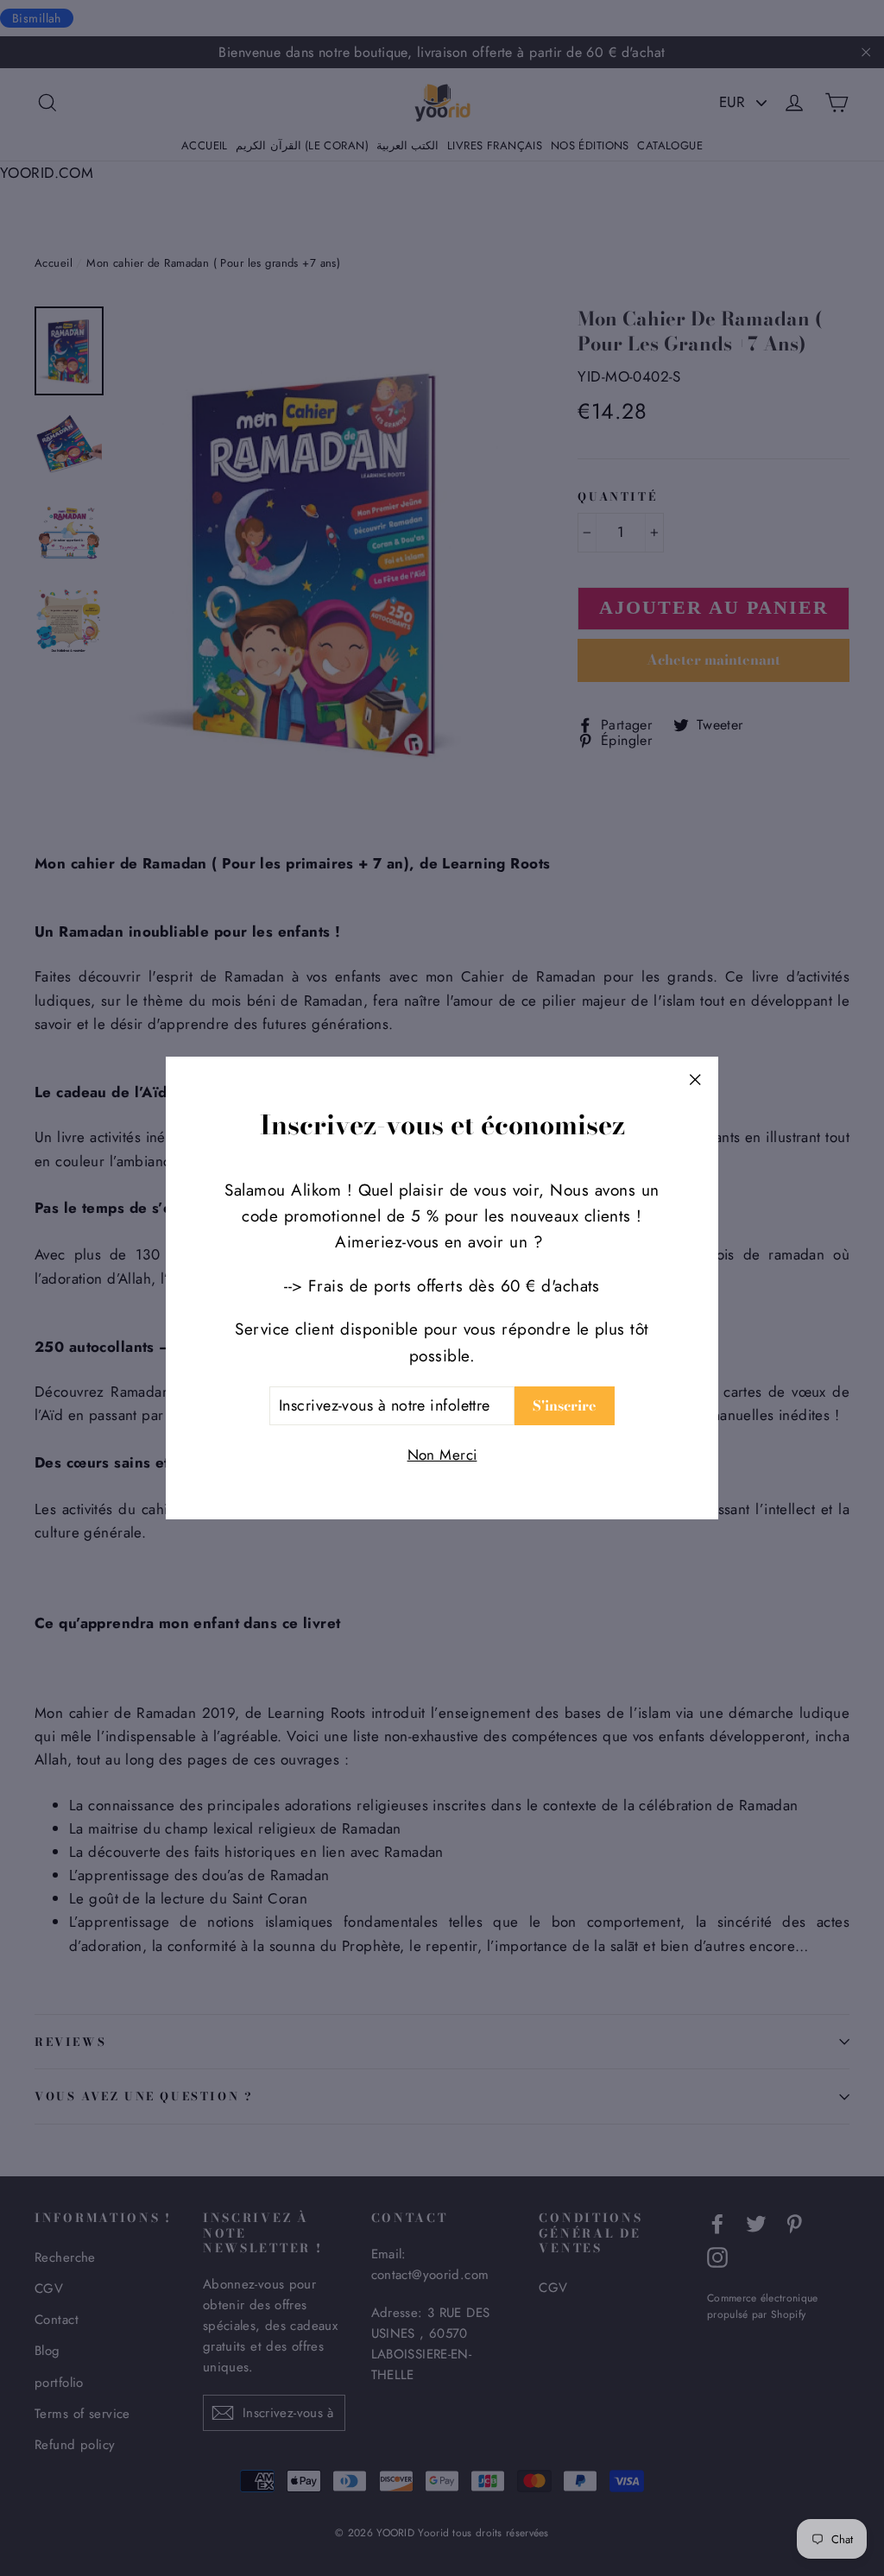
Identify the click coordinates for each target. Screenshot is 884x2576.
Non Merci (442, 1455)
